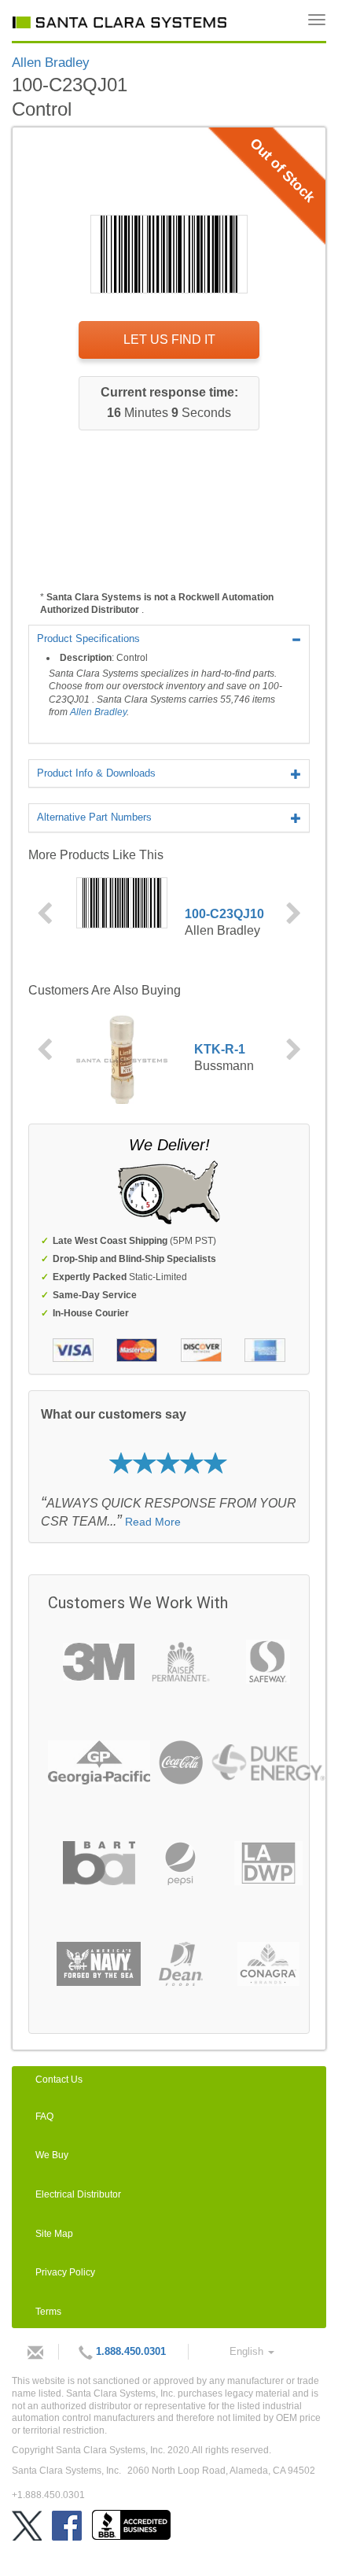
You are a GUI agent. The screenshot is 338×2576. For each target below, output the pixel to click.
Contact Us (59, 2080)
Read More (153, 1522)
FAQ (44, 2117)
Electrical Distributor (78, 2194)
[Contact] (32, 2352)
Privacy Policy (65, 2272)
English (248, 2351)
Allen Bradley (98, 712)
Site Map (54, 2234)
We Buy (52, 2155)
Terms (48, 2312)
